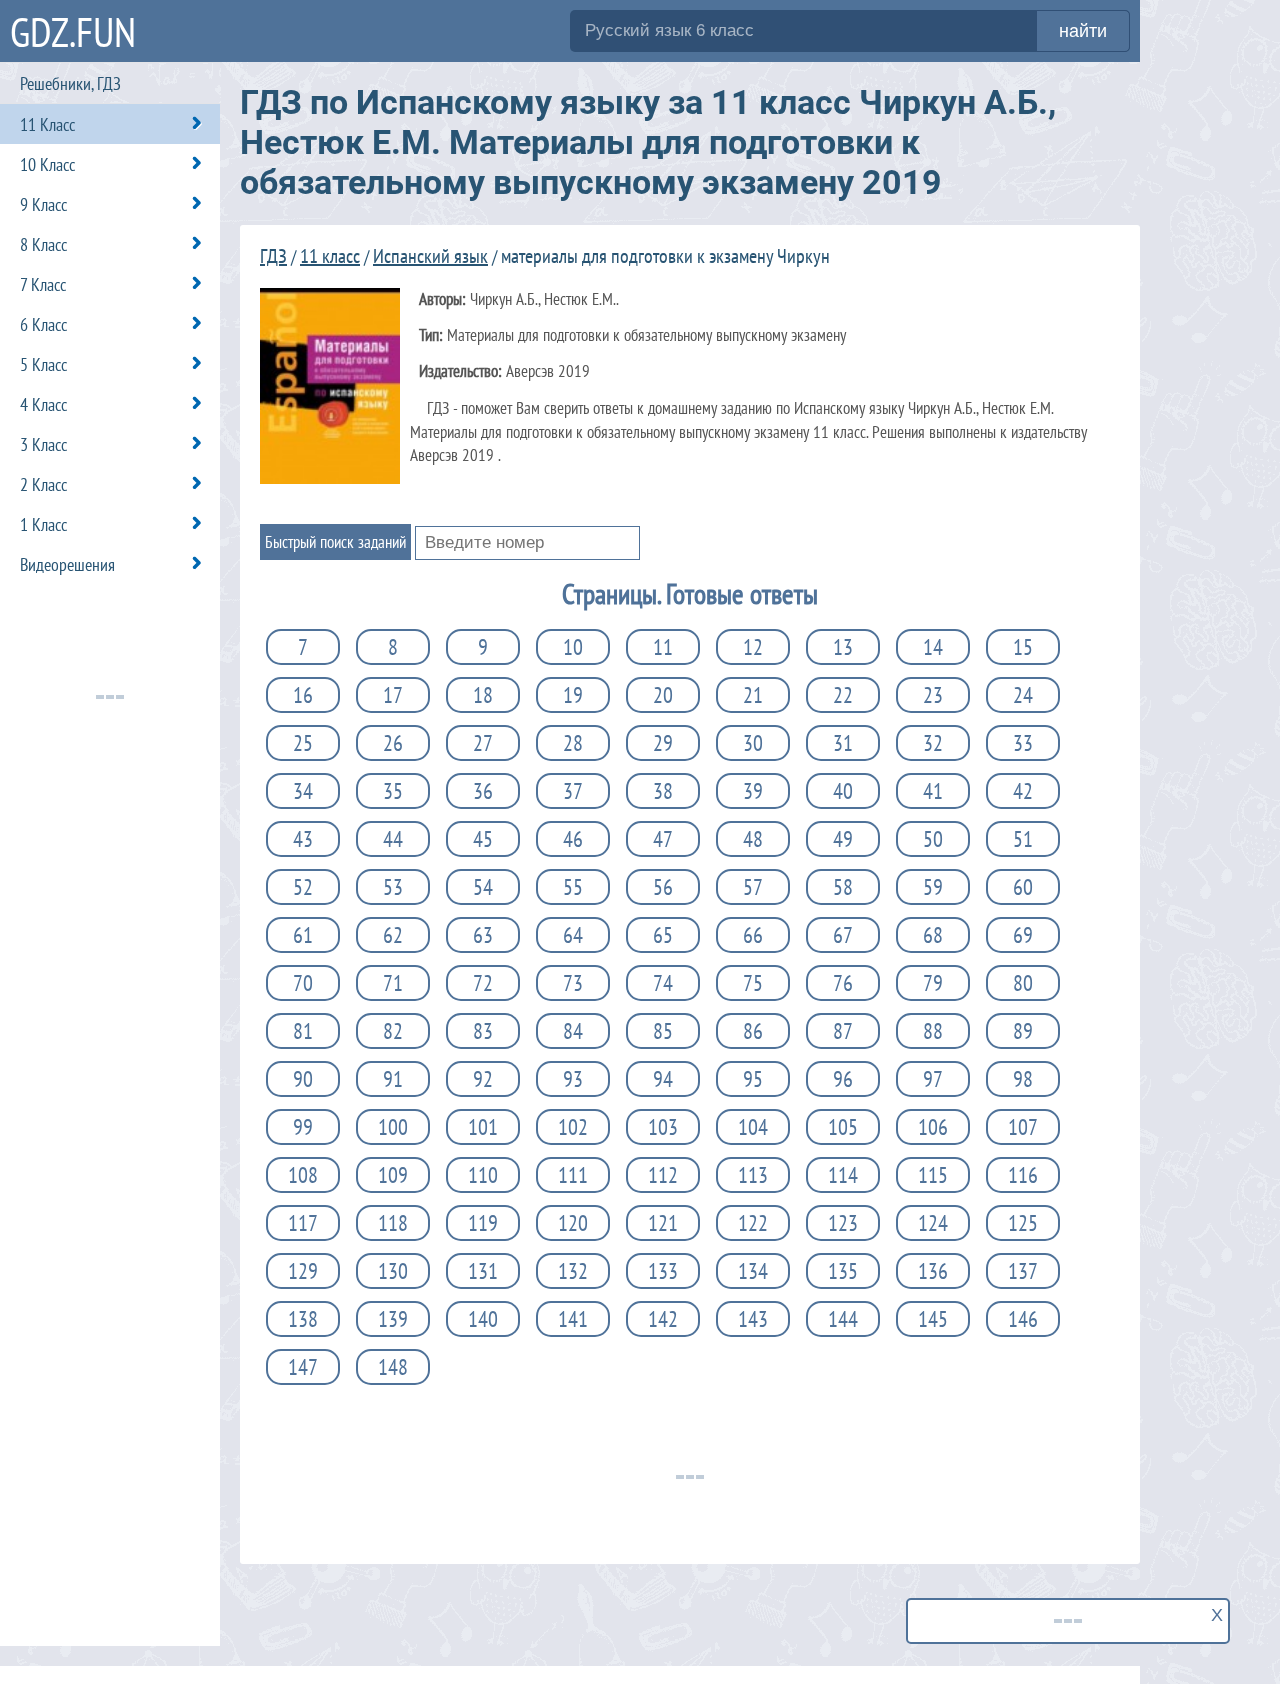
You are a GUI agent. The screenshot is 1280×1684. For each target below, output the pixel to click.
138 (303, 1319)
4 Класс (43, 404)
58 (843, 887)
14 (933, 647)
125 (1023, 1223)
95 (753, 1079)
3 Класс (43, 444)
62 (393, 935)
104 (753, 1127)
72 (483, 983)
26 (393, 743)
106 (933, 1127)
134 (753, 1271)
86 (753, 1031)
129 (303, 1271)
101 (483, 1127)
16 (303, 695)
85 (663, 1031)
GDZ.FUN (73, 31)
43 (303, 839)
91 (393, 1079)
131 (483, 1271)
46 (573, 839)
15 (1023, 647)
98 (1023, 1079)
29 (663, 743)
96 (843, 1079)
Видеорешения (67, 564)
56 (663, 887)
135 (843, 1271)
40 (843, 791)
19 (573, 695)
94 (663, 1079)
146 (1023, 1319)
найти (1083, 31)
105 (843, 1127)
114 (843, 1175)
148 (393, 1367)
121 (663, 1223)
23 (933, 695)
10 (573, 647)
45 (483, 839)
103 (663, 1127)
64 (573, 935)
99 (303, 1127)
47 (663, 839)
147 (303, 1367)
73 (573, 983)
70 (303, 983)
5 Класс (43, 364)
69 (1023, 935)
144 (843, 1319)
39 (753, 791)
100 (393, 1127)
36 (483, 791)
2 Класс (43, 484)
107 (1023, 1127)
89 (1023, 1031)
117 (303, 1223)
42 (1023, 791)
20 (663, 695)
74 (663, 983)
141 (573, 1319)
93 (573, 1079)
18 (483, 695)
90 (303, 1079)
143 (753, 1319)
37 (573, 791)
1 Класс (43, 524)
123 (843, 1223)
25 (303, 743)
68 (933, 935)
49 (843, 839)
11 (663, 647)
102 (573, 1127)
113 (753, 1175)
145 (933, 1319)
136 (933, 1271)
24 (1023, 695)
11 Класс (47, 124)
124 (933, 1223)
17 (393, 695)
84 (573, 1031)
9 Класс (43, 204)
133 (663, 1271)
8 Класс (43, 244)
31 (843, 743)
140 (483, 1319)
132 (573, 1271)
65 (663, 935)
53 (393, 887)
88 (933, 1031)
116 (1023, 1175)
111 (573, 1175)
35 (393, 791)
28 (573, 743)
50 (933, 839)
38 (663, 791)
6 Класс (43, 324)
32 (933, 743)
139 (393, 1319)
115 (933, 1175)
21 (753, 695)
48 (753, 839)
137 (1023, 1271)
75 (753, 983)
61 (303, 935)
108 (303, 1175)
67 (843, 935)
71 (393, 983)
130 (393, 1271)
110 (483, 1175)
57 (753, 887)
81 (303, 1031)
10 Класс (47, 164)
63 (483, 935)
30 (753, 743)
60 (1023, 887)
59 (933, 887)
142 (663, 1319)
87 (843, 1031)
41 (933, 791)
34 (303, 791)
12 (753, 647)
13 (843, 647)
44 (393, 839)
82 (393, 1031)
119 (483, 1223)
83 (483, 1031)
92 (483, 1079)
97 (933, 1079)
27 (483, 743)
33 (1023, 743)
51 (1023, 839)
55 (573, 887)
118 (393, 1223)
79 (933, 983)
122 (753, 1223)
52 (303, 887)
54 (483, 887)
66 (753, 935)
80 (1023, 983)
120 (573, 1223)
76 (843, 983)
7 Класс (43, 284)
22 (843, 695)
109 (393, 1175)
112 (663, 1175)
